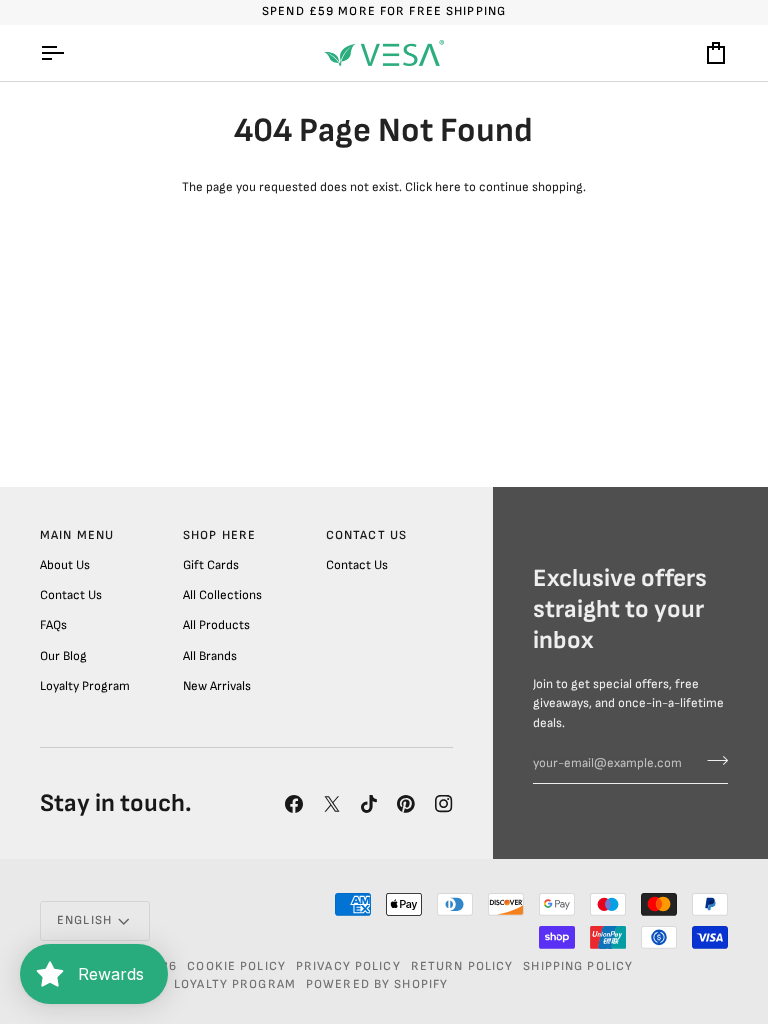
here (448, 187)
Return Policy (462, 966)
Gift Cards (211, 565)
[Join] (711, 761)
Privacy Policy (348, 966)
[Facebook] (294, 804)
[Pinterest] (406, 804)
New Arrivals (217, 686)
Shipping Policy (578, 966)
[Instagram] (444, 804)
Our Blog (63, 656)
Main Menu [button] (77, 535)
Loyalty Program (85, 686)
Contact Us (71, 595)
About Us (65, 565)
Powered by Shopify (377, 984)
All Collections (222, 595)
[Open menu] (70, 53)
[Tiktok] (369, 804)
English (84, 920)
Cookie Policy (236, 966)
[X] (332, 804)
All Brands (210, 656)
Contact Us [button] (366, 535)
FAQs (53, 625)
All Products (216, 625)
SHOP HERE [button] (219, 535)
